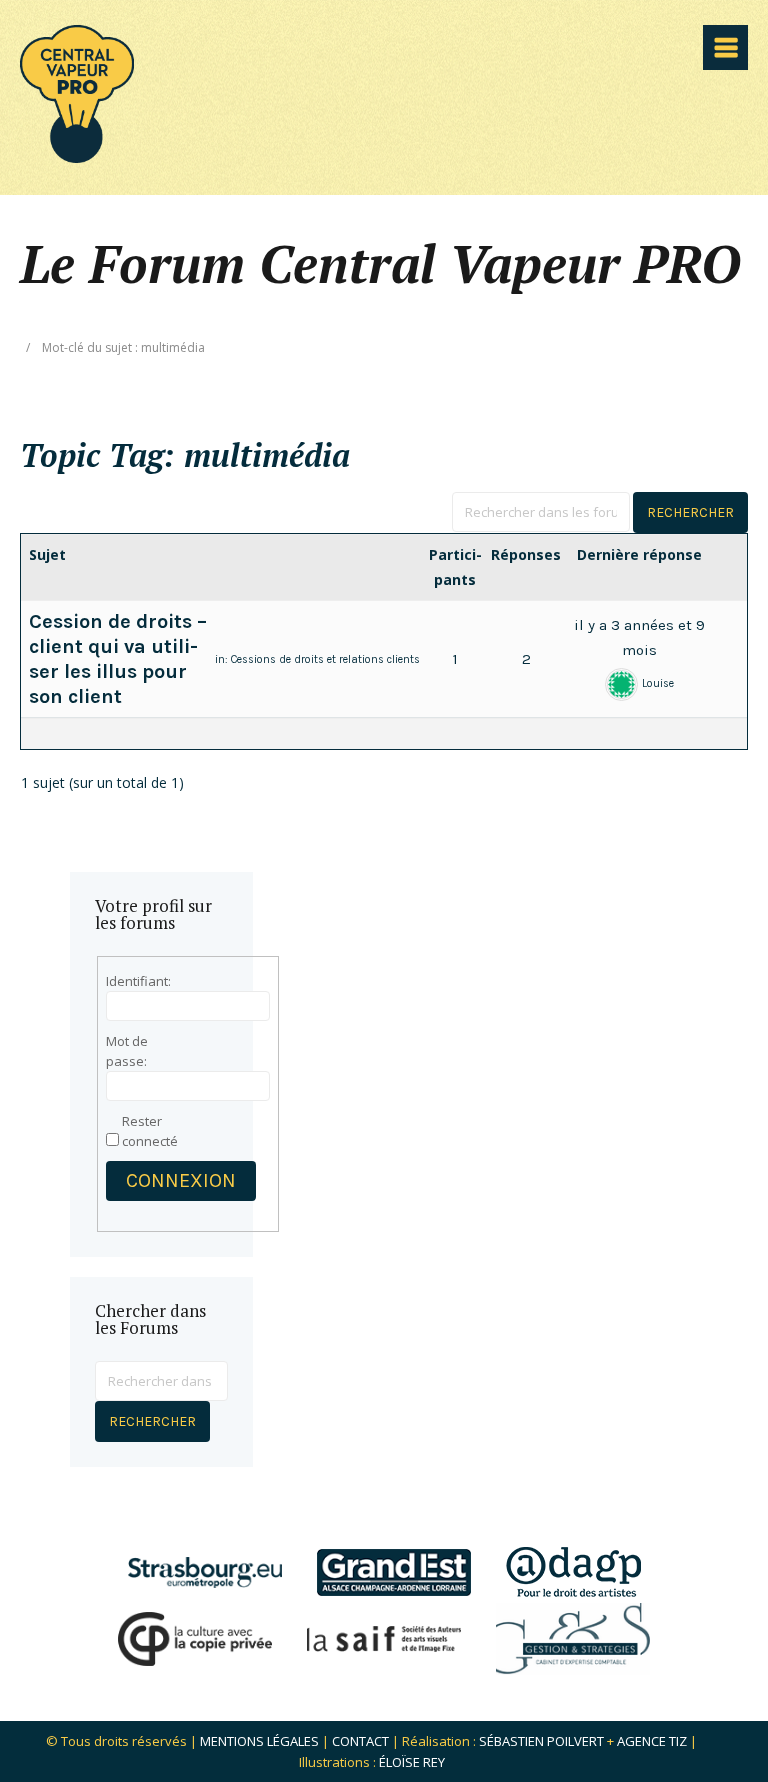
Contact (360, 1741)
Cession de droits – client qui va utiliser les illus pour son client (118, 659)
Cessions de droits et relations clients (325, 659)
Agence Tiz (652, 1741)
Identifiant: (138, 981)
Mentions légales (259, 1741)
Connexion (181, 1180)
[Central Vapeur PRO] (77, 156)
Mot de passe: (127, 1051)
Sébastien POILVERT (541, 1741)
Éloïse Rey (412, 1762)
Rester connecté (150, 1131)
